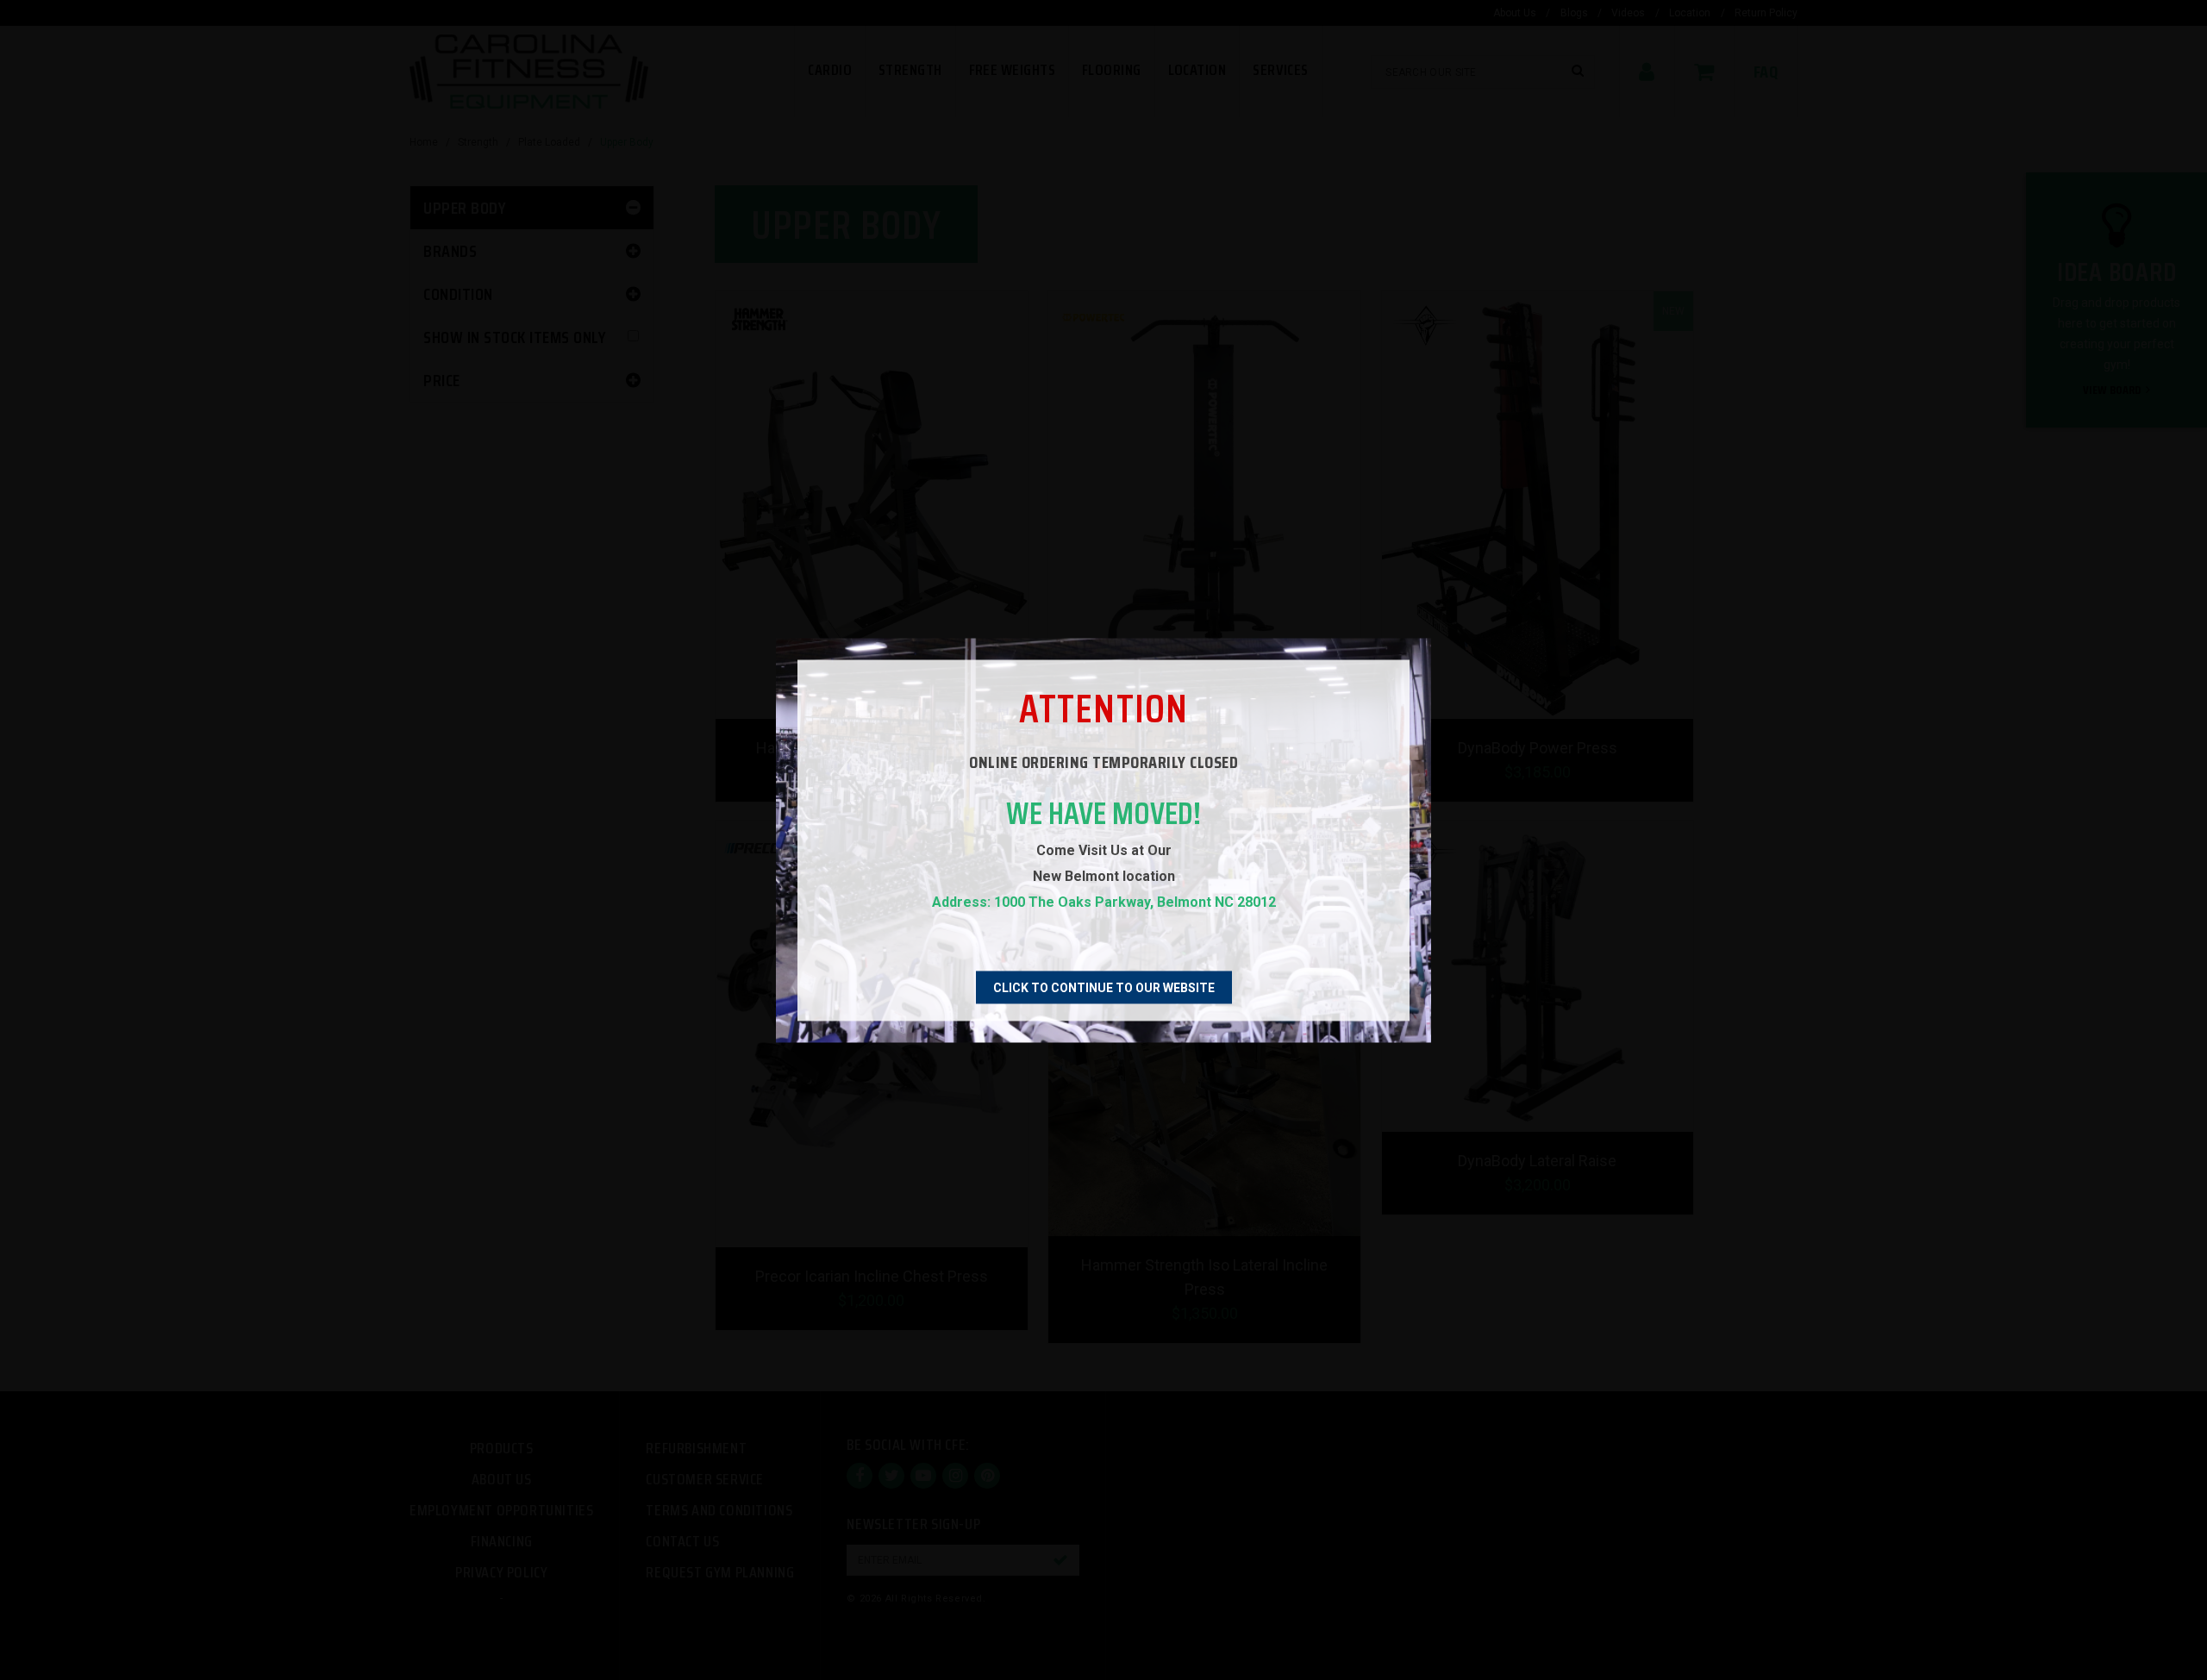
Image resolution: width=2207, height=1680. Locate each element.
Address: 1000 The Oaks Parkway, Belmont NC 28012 (1104, 901)
